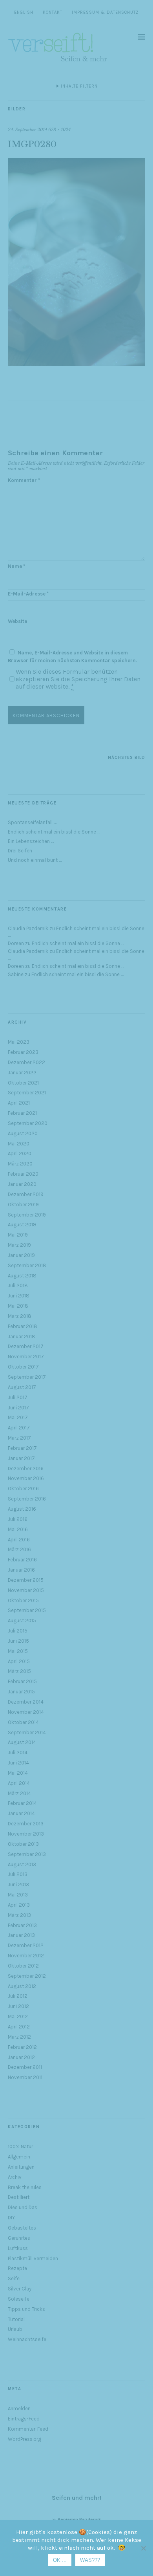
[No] (143, 2548)
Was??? (90, 2560)
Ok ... (60, 2560)
